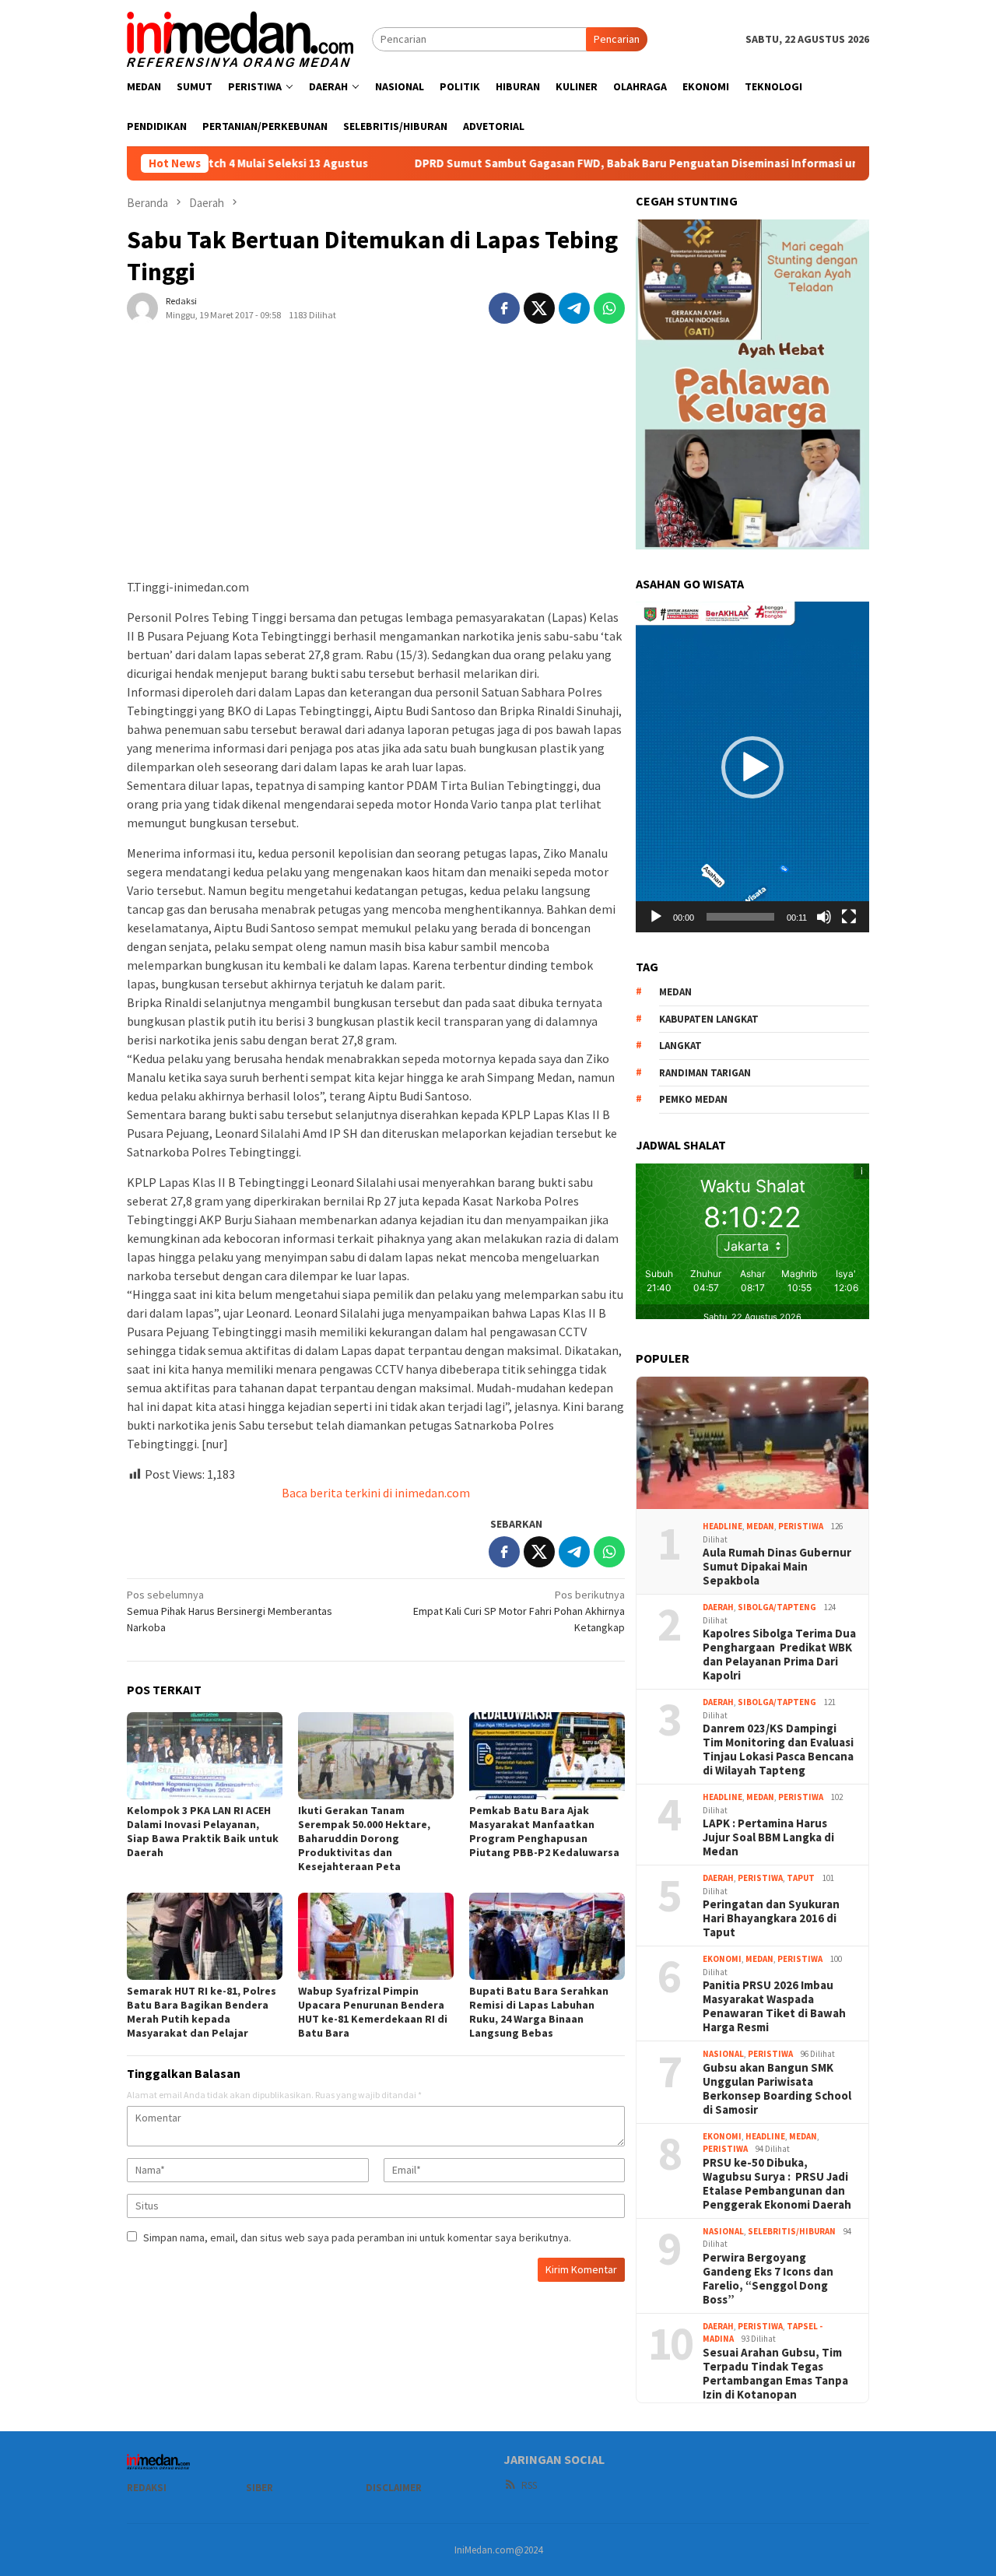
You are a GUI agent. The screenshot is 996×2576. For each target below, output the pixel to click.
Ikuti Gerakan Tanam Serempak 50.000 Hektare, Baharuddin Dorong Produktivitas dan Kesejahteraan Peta (364, 1838)
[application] (752, 767)
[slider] (740, 917)
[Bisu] (824, 917)
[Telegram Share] (574, 308)
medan (675, 992)
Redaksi (147, 2488)
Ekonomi (722, 1959)
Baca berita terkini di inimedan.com (376, 1493)
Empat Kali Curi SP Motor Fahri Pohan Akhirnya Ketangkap (519, 1611)
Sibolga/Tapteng (777, 1607)
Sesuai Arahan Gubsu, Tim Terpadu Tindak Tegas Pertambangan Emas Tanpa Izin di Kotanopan (775, 2374)
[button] (752, 767)
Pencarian (617, 39)
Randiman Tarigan (705, 1073)
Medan (760, 1526)
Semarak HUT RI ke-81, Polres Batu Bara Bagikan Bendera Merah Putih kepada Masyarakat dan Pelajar (202, 2012)
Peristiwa (801, 1526)
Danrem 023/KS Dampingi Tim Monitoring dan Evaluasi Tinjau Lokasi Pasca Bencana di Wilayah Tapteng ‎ (778, 1750)
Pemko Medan (693, 1099)
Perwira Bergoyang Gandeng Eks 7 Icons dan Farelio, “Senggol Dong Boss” (768, 2279)
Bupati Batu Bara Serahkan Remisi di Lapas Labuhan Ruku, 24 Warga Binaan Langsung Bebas (539, 2012)
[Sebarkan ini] (504, 308)
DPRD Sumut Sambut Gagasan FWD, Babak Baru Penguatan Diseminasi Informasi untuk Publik (575, 163)
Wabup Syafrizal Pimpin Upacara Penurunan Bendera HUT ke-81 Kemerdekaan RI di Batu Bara (373, 2012)
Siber (260, 2488)
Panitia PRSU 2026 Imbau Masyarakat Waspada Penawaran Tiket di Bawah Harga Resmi (774, 2006)
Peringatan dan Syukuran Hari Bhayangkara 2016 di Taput (771, 1918)
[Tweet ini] (539, 308)
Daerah (718, 1607)
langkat (680, 1046)
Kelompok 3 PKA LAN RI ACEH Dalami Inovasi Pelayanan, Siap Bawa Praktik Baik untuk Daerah (203, 1831)
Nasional (723, 2054)
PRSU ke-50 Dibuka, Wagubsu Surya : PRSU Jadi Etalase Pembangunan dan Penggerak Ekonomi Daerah (777, 2184)
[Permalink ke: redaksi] (142, 307)
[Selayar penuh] (849, 917)
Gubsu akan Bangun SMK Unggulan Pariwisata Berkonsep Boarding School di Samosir (777, 2089)
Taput (801, 1878)
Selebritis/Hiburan (792, 2231)
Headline (722, 1526)
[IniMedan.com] (240, 37)
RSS (529, 2485)
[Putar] (656, 917)
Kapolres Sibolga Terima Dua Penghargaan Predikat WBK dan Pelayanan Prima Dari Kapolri (779, 1655)
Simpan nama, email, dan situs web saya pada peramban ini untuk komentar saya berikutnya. (357, 2237)
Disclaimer (394, 2488)
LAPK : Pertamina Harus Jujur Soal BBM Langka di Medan (768, 1837)
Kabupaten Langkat (709, 1019)
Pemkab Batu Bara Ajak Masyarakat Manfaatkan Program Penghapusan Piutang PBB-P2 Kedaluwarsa (544, 1831)
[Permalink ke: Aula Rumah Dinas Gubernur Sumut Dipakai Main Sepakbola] (752, 1443)
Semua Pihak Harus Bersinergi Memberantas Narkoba (230, 1611)
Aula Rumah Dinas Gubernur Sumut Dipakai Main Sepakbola (777, 1567)
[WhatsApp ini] (609, 308)
